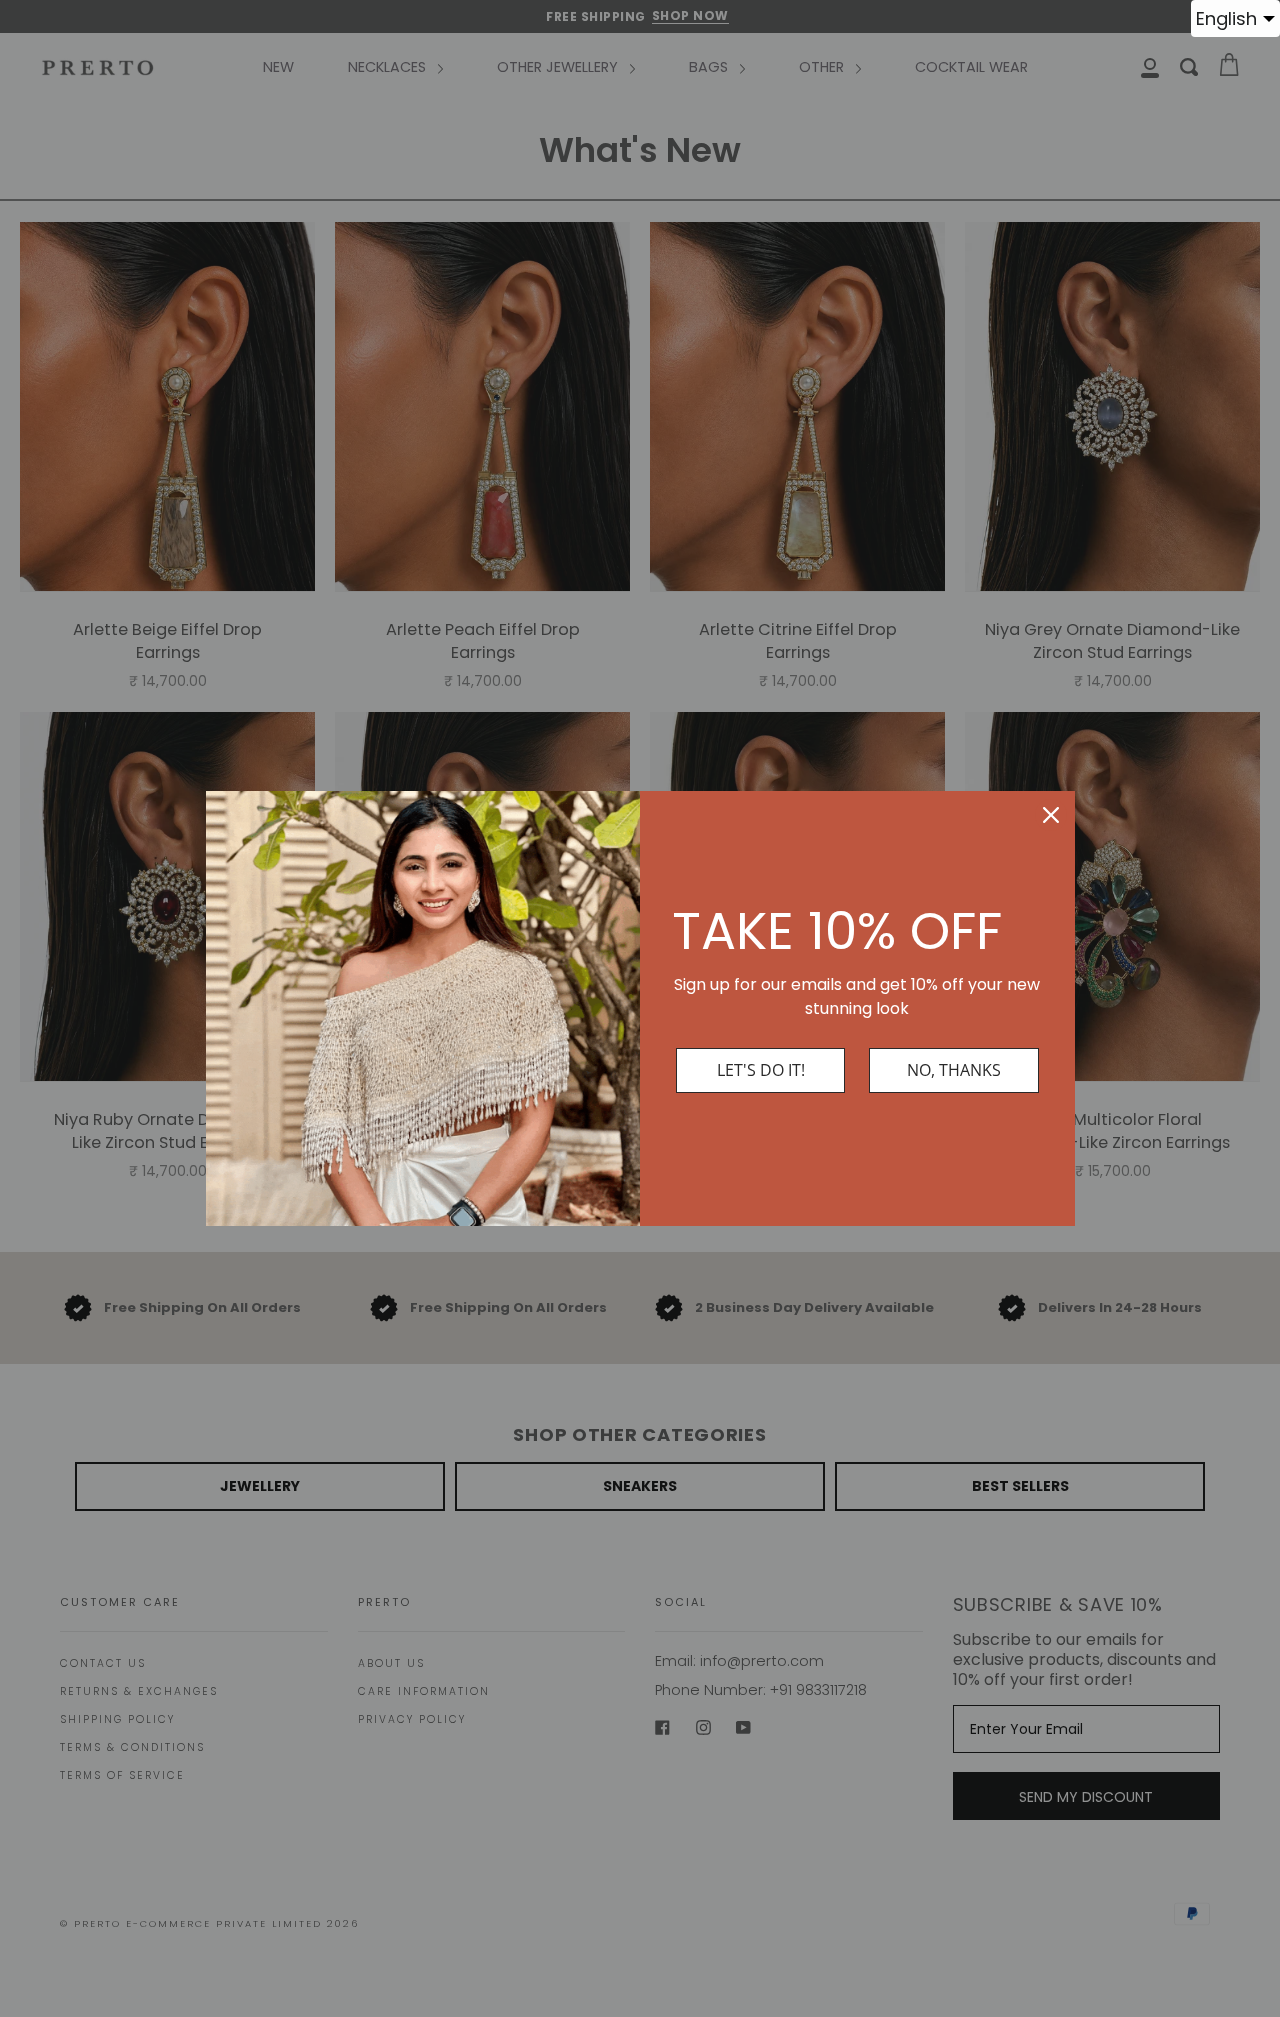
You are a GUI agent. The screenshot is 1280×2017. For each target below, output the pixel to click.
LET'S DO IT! (761, 1070)
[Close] (1051, 815)
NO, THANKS (954, 1070)
